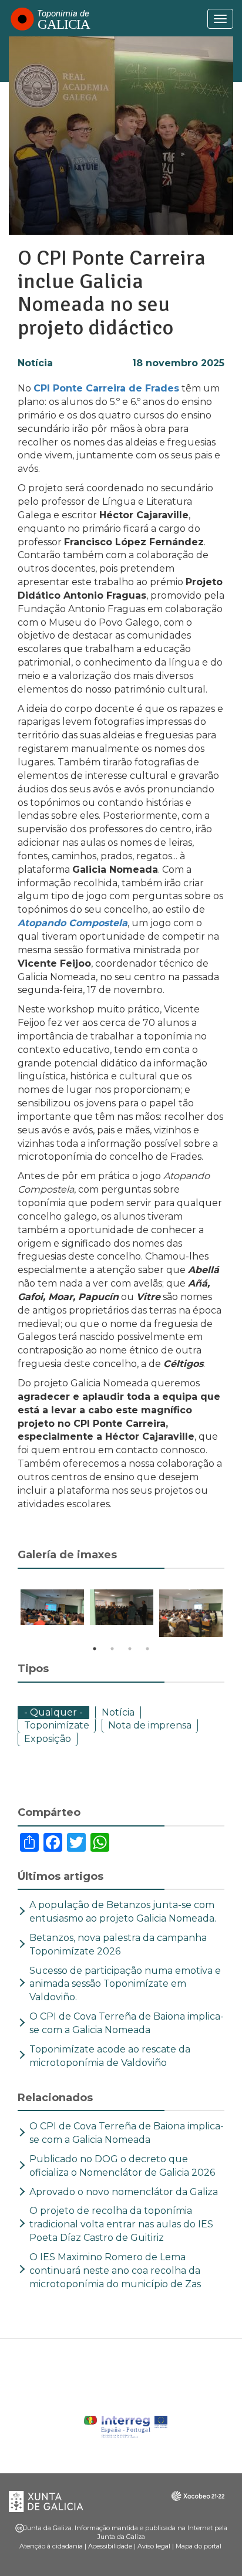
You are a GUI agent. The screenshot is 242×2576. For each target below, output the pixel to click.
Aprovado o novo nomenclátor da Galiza (124, 2192)
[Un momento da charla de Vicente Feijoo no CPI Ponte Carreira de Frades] (52, 1607)
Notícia (35, 363)
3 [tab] (130, 1649)
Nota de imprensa (150, 1725)
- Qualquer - (53, 1712)
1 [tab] (95, 1649)
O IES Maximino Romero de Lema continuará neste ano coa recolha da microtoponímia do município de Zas (117, 2271)
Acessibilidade (110, 2546)
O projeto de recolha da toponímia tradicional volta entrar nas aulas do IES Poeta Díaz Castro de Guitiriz (121, 2224)
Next (233, 1615)
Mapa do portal (199, 2546)
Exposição (48, 1739)
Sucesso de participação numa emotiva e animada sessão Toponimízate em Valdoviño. (125, 1984)
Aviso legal (154, 2546)
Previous (9, 1615)
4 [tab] (147, 1649)
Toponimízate (57, 1725)
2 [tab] (112, 1649)
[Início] (50, 19)
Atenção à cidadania (51, 2546)
